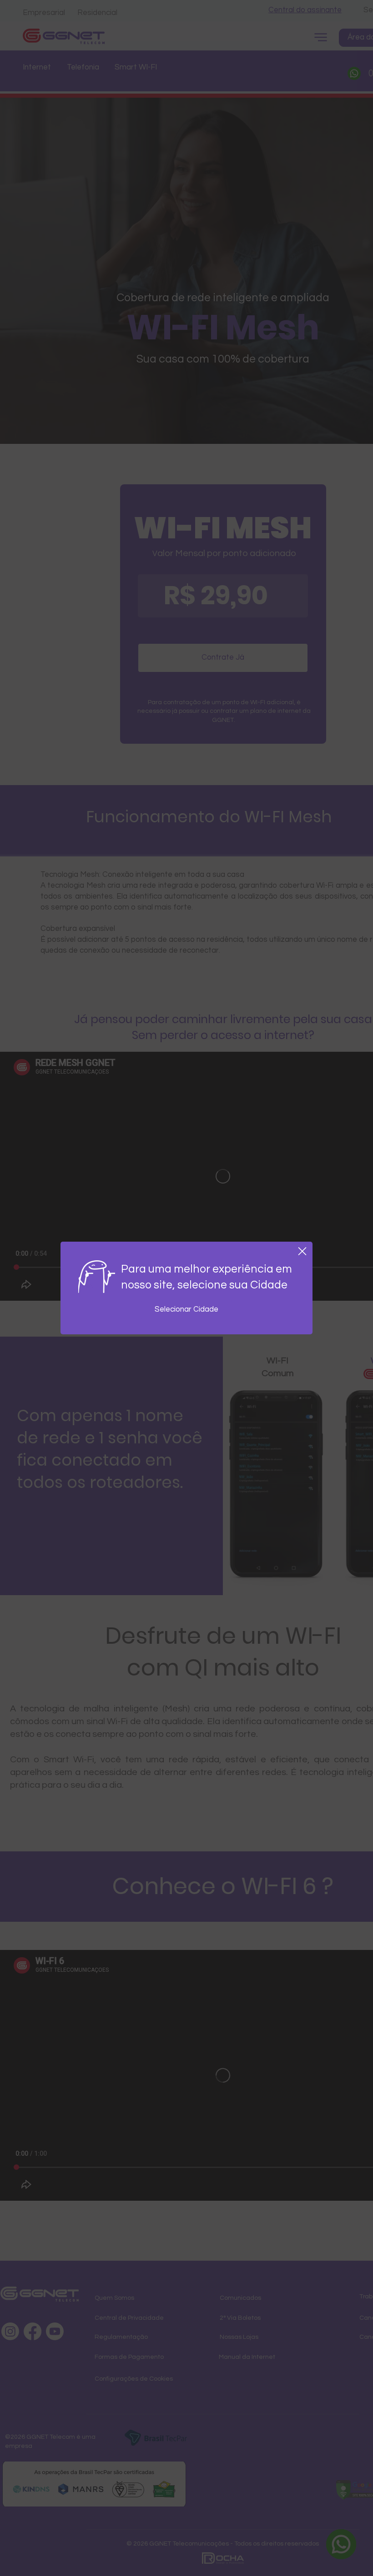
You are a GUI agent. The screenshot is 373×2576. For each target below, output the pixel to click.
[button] (302, 1251)
